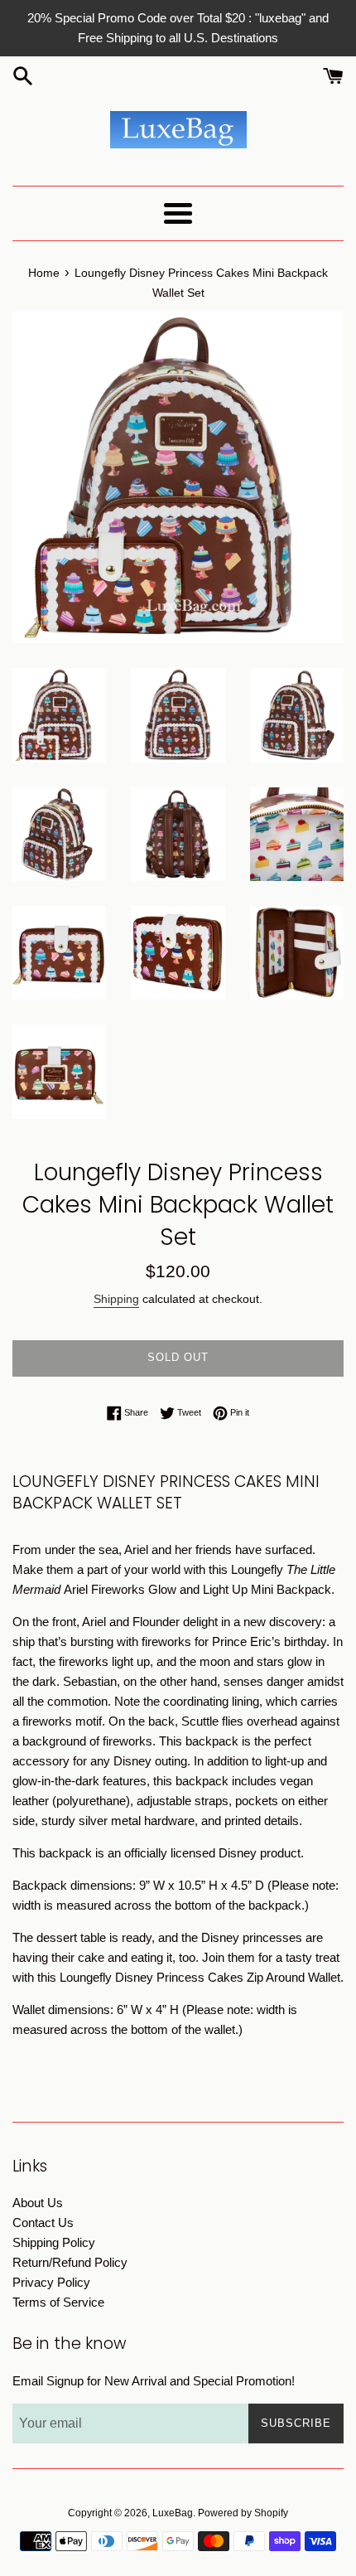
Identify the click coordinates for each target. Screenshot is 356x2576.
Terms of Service (58, 2302)
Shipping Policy (54, 2242)
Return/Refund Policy (70, 2262)
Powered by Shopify (243, 2513)
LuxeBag (173, 2513)
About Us (38, 2203)
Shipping (116, 1299)
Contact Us (43, 2223)
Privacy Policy (51, 2282)
